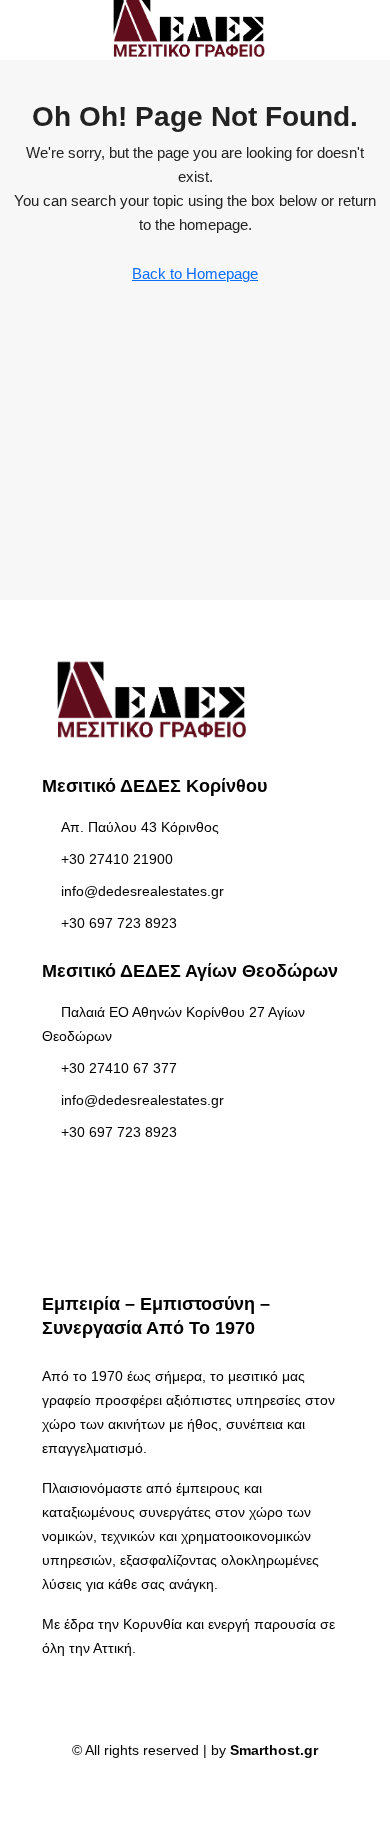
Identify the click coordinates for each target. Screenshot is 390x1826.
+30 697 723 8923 (119, 923)
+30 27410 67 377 (119, 1068)
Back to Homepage (195, 273)
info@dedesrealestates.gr (142, 891)
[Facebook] (177, 1790)
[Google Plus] (212, 1790)
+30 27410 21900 (117, 859)
